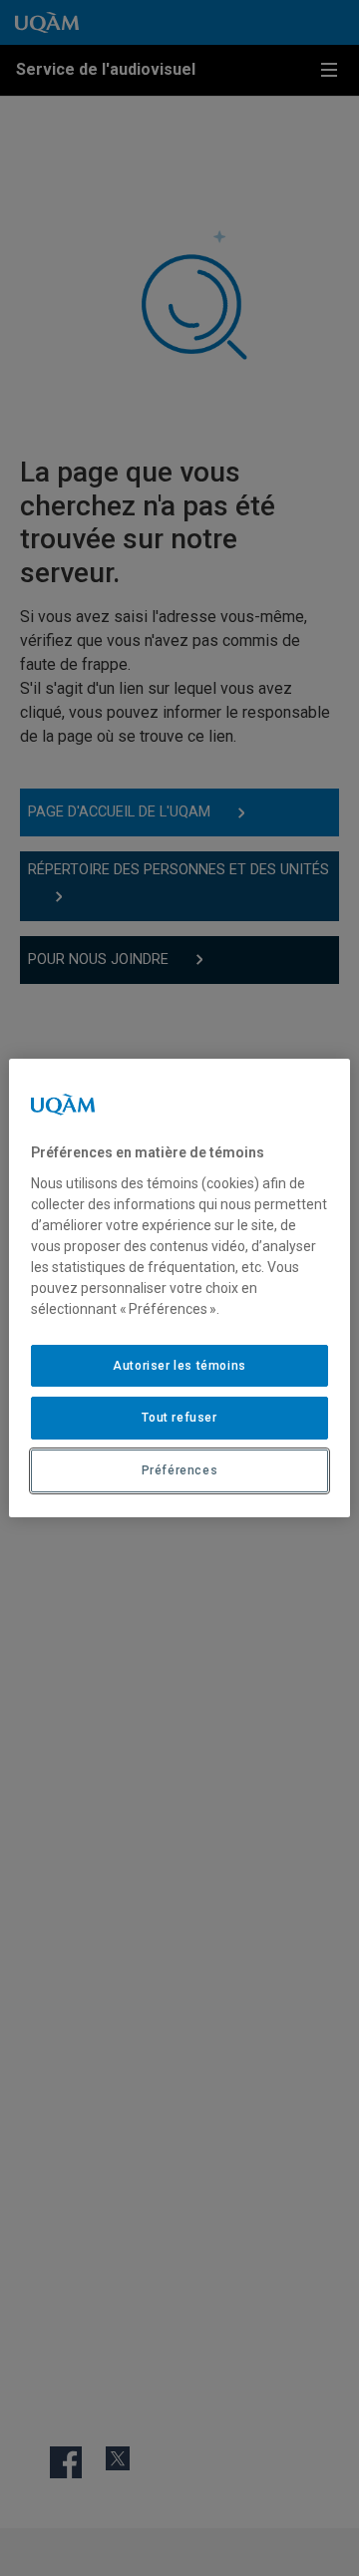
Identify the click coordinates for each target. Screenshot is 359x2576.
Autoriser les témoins (179, 1366)
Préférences (180, 1470)
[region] (179, 1288)
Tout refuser (179, 1418)
